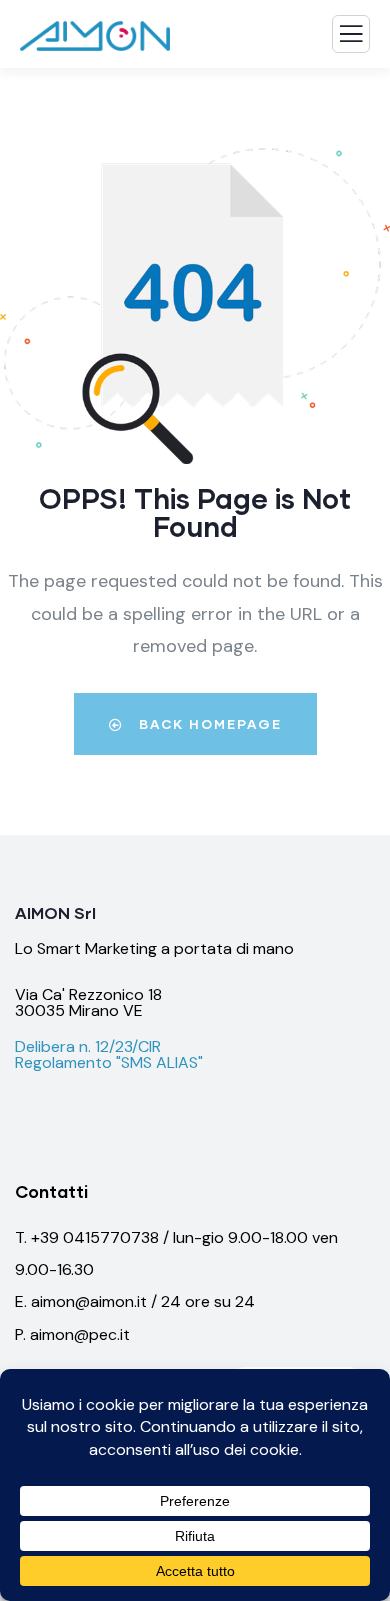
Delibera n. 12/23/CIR (88, 1046)
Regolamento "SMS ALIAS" (109, 1062)
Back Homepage (208, 724)
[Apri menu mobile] (351, 39)
